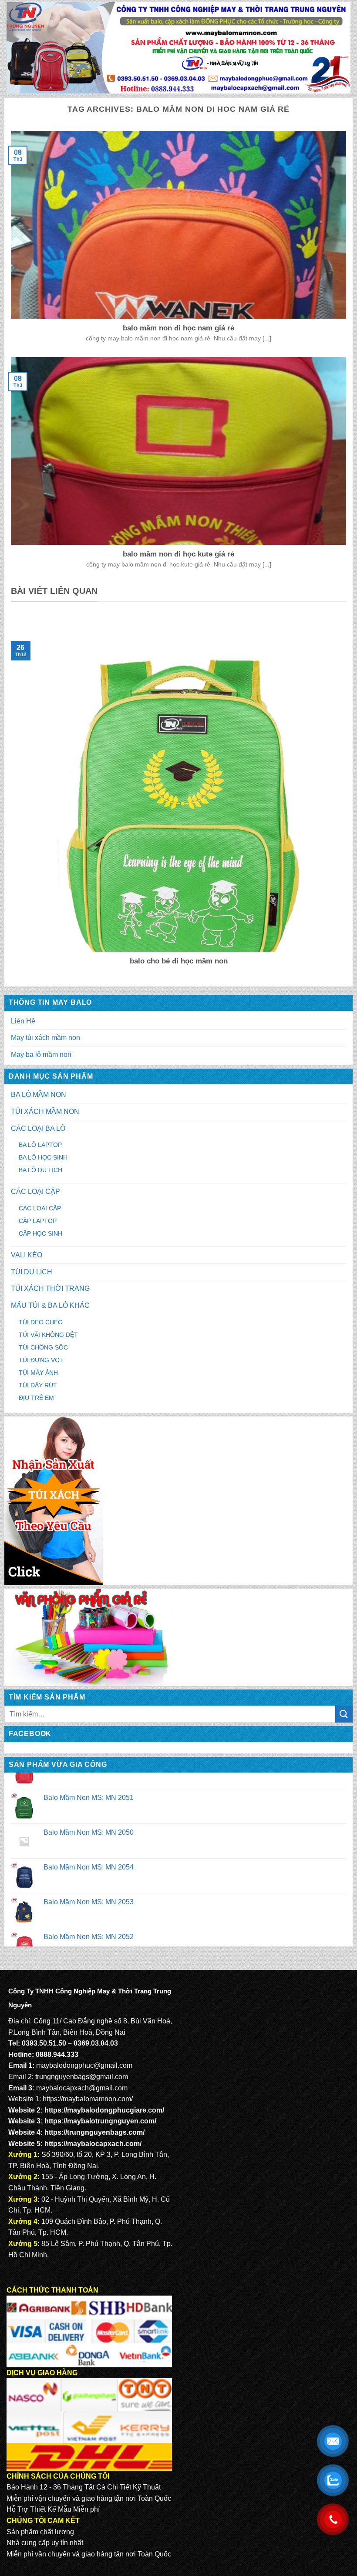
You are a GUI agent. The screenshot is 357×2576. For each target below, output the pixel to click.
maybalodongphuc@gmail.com (84, 2065)
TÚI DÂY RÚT (38, 1385)
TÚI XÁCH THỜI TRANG (50, 1288)
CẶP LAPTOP (38, 1221)
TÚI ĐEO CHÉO (41, 1322)
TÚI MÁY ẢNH (38, 1373)
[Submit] (344, 1714)
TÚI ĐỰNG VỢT (41, 1360)
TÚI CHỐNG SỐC (43, 1347)
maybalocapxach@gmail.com (82, 2088)
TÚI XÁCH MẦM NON (45, 1111)
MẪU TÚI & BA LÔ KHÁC (50, 1305)
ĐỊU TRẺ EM (36, 1398)
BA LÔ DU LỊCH (40, 1170)
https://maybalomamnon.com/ (88, 2099)
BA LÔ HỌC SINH (43, 1157)
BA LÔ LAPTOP (40, 1145)
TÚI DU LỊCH (32, 1272)
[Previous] (9, 797)
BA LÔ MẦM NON (39, 1095)
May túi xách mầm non (45, 1038)
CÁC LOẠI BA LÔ (38, 1128)
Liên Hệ (23, 1021)
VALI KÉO (27, 1255)
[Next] (348, 797)
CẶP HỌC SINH (40, 1233)
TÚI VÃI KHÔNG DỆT (48, 1335)
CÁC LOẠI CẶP (35, 1191)
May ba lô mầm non (41, 1055)
